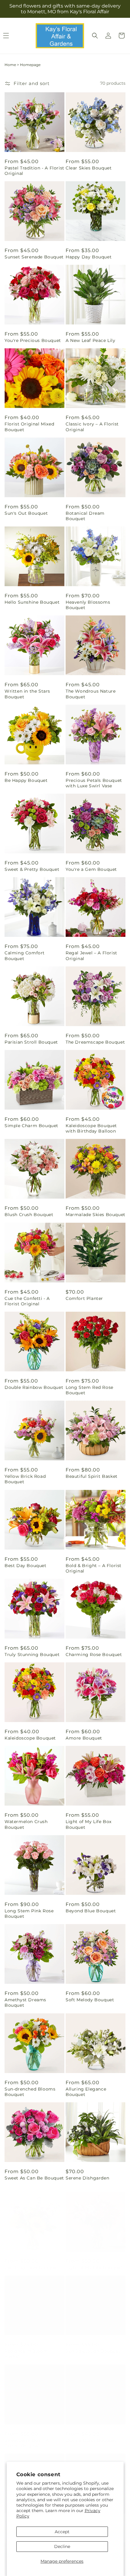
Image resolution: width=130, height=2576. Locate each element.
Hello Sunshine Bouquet (32, 602)
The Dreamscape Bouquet (95, 1042)
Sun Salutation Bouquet (93, 2345)
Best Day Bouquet (26, 1566)
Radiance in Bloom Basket (26, 2348)
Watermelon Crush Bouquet (26, 1824)
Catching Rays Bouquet (32, 2262)
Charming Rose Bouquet (94, 1655)
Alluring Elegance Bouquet (86, 2092)
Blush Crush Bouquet (29, 1215)
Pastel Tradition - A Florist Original (34, 171)
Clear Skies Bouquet (89, 168)
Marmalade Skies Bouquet (96, 1215)
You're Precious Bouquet (33, 340)
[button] (95, 36)
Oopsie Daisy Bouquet (91, 2434)
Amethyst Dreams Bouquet (25, 2002)
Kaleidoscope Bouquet (30, 1738)
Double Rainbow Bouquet (34, 1387)
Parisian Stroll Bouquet (31, 1042)
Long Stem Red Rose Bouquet (89, 1390)
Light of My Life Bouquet (94, 2262)
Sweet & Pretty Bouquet (32, 869)
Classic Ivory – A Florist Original (92, 427)
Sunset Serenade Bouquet (34, 257)
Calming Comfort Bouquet (25, 956)
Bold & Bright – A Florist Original (94, 1568)
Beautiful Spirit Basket (92, 1476)
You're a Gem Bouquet (91, 869)
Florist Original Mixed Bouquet (29, 427)
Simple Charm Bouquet (31, 1126)
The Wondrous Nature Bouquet (91, 694)
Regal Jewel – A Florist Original (91, 956)
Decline (62, 2546)
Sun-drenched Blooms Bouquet (30, 2092)
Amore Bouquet (84, 1738)
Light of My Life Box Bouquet (89, 1824)
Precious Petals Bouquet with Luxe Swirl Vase (94, 783)
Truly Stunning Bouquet (32, 1655)
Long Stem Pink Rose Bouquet (29, 1914)
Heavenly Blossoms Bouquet (88, 605)
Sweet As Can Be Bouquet (34, 2178)
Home (10, 65)
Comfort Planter (84, 1298)
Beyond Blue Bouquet (91, 1911)
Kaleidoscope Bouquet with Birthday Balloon (91, 1128)
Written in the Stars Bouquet (27, 694)
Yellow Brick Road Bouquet (25, 1479)
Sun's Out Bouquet (26, 513)
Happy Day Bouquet (89, 257)
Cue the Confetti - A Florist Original (27, 1301)
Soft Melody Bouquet (90, 2000)
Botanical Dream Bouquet (85, 516)
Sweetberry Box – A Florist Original (27, 2437)
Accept (62, 2532)
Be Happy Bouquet (26, 780)
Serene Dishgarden (87, 2178)
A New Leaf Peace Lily (91, 340)
